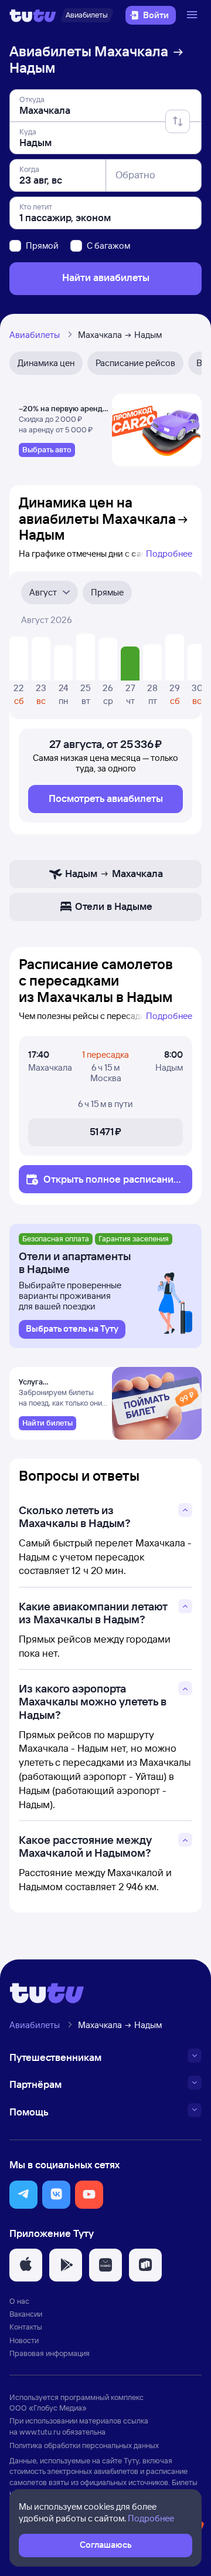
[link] (47, 450)
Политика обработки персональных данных (84, 2445)
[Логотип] (33, 15)
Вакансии (26, 2314)
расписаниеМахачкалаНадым (111, 1185)
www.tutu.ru (40, 2432)
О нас (19, 2301)
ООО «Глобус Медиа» (48, 2408)
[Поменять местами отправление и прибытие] (178, 121)
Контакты (26, 2327)
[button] (23, 2195)
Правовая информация (50, 2353)
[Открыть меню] (193, 15)
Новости (24, 2340)
